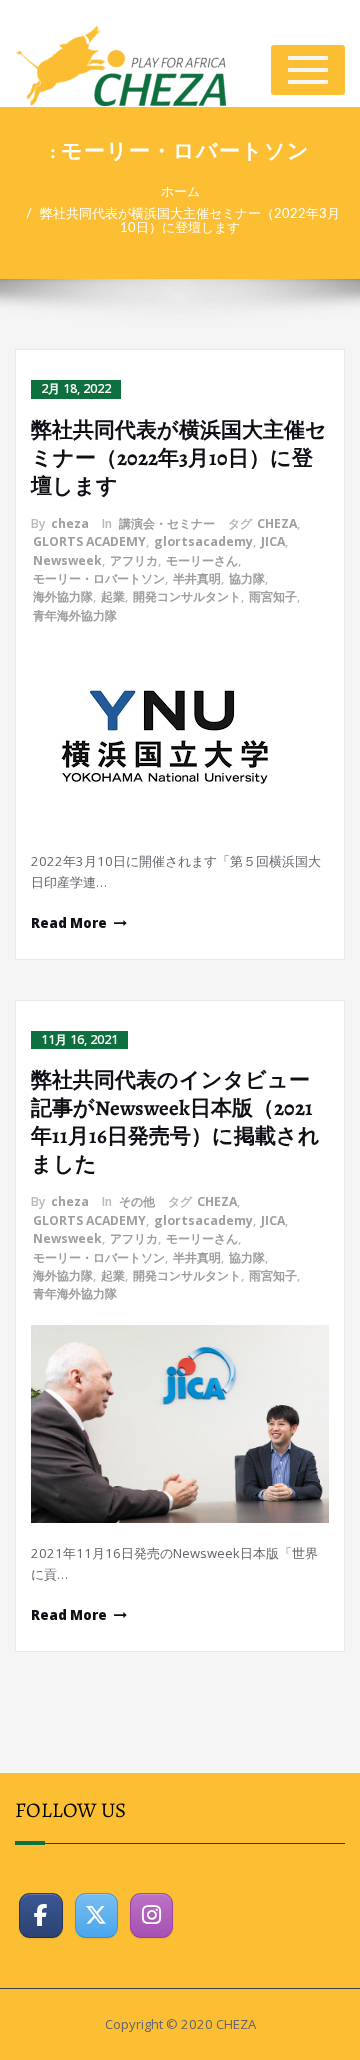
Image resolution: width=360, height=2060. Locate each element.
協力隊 (247, 578)
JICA (273, 541)
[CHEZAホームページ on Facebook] (41, 1916)
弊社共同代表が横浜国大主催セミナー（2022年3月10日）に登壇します (190, 221)
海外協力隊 (63, 596)
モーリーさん (202, 560)
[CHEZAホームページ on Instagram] (152, 1916)
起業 (113, 596)
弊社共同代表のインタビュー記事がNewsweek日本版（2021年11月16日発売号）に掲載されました (175, 1122)
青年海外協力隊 (75, 615)
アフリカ (134, 560)
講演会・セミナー (167, 523)
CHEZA (277, 523)
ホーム (180, 192)
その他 (137, 1201)
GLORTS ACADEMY (89, 541)
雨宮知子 (273, 596)
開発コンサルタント (187, 596)
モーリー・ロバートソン (99, 578)
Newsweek (67, 560)
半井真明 (197, 578)
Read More (69, 923)
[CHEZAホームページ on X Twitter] (97, 1916)
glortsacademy (203, 541)
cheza (70, 523)
